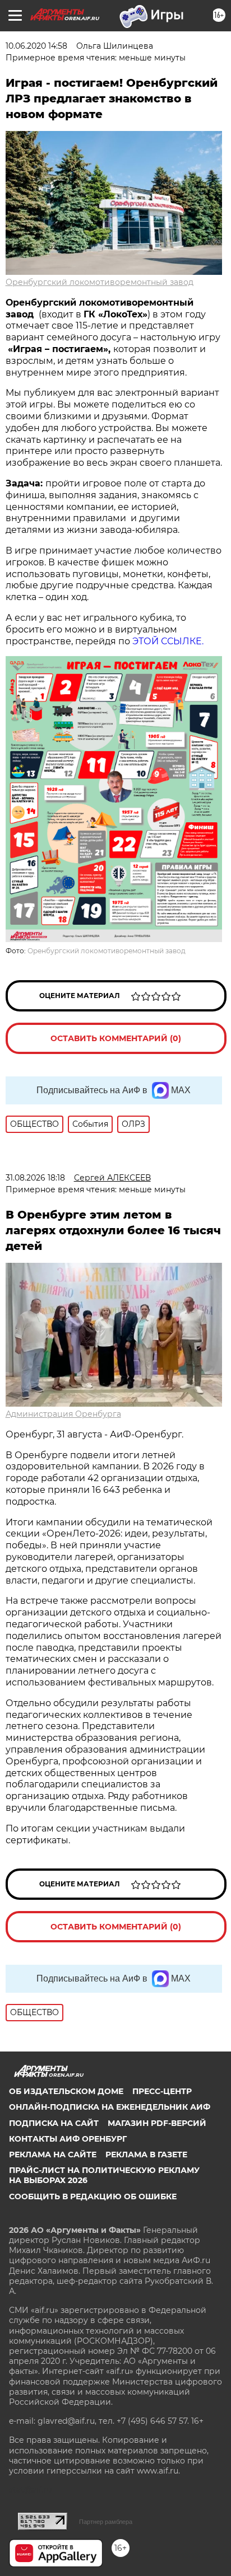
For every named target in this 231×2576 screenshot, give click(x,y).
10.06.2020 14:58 (36, 46)
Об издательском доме (66, 2091)
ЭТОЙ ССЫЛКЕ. (168, 641)
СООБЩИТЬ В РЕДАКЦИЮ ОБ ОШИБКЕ (93, 2196)
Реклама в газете (146, 2155)
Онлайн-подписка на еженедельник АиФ (110, 2107)
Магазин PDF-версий (157, 2123)
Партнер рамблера (106, 2522)
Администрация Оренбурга (63, 1414)
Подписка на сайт (54, 2123)
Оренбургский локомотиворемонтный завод (100, 282)
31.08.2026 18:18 (35, 1178)
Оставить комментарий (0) (116, 1038)
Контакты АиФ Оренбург (68, 2139)
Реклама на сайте (53, 2155)
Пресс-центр (162, 2091)
